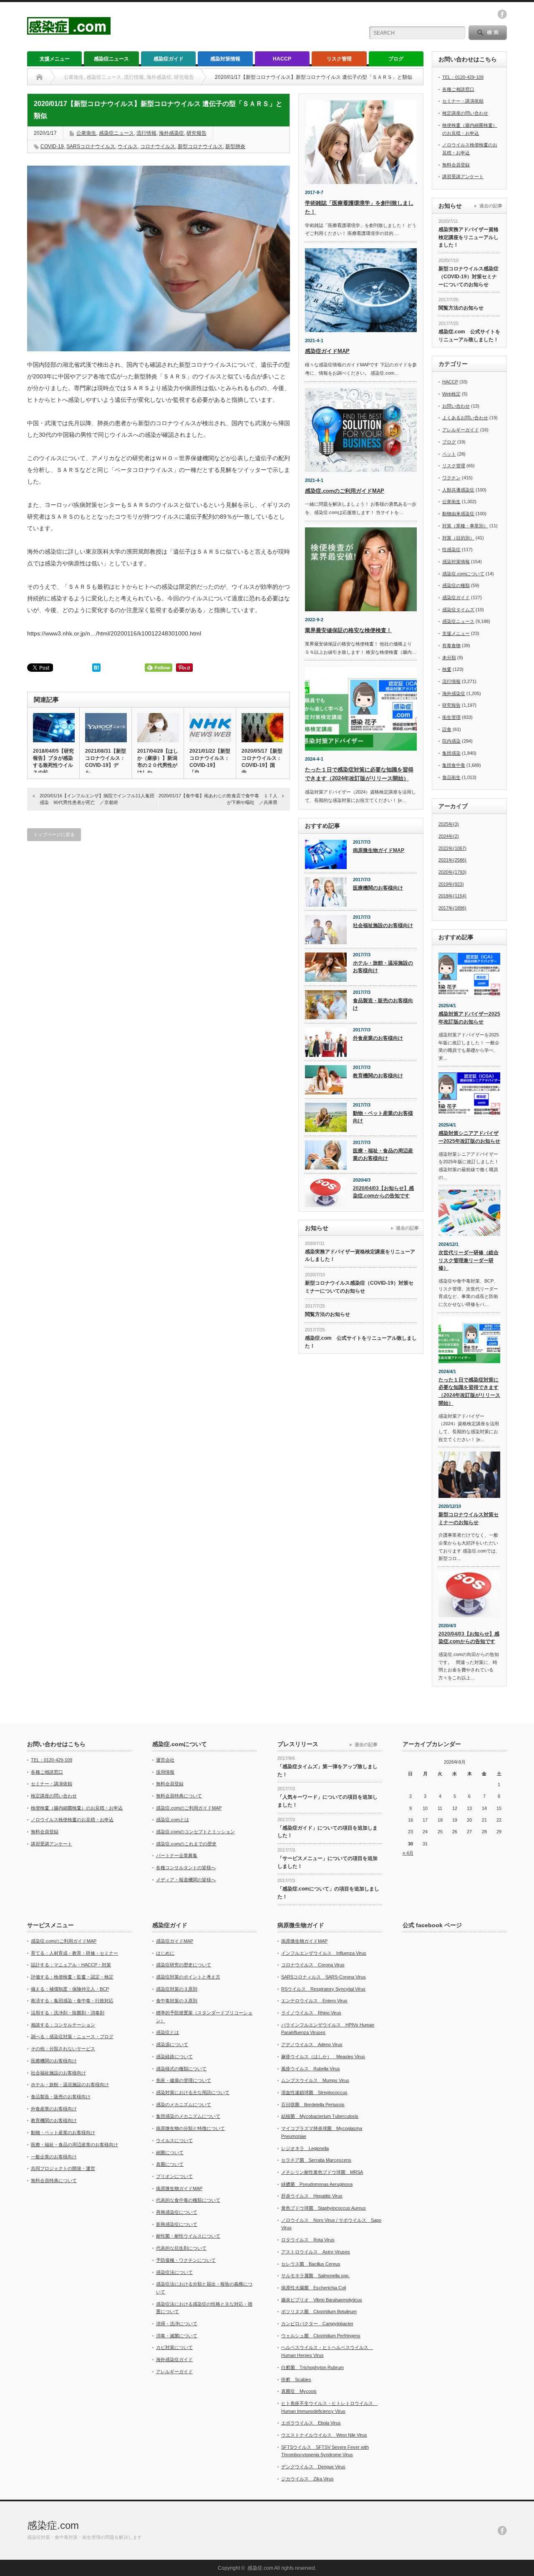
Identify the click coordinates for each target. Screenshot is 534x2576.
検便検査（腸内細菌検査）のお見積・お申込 (77, 1808)
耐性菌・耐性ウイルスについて (188, 2236)
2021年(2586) (452, 860)
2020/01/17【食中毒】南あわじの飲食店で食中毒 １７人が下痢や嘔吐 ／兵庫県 (218, 799)
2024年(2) (449, 836)
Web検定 (451, 394)
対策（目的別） (458, 538)
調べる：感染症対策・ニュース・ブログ (72, 2037)
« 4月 (408, 1853)
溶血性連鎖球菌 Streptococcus (314, 2092)
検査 (447, 669)
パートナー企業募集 (177, 1855)
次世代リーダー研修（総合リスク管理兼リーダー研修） (469, 1260)
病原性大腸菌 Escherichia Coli (314, 2288)
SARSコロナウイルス (91, 146)
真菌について (170, 2164)
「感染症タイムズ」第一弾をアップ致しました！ (327, 1771)
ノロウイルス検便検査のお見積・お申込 (72, 1820)
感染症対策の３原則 (177, 1989)
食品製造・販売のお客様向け (383, 1004)
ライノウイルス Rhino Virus (311, 2013)
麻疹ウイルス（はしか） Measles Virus (323, 2057)
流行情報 (146, 133)
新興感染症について (177, 2224)
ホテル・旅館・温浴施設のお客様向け (383, 967)
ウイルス (128, 146)
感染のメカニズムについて (184, 2105)
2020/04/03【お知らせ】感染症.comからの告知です (383, 1192)
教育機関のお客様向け (378, 1076)
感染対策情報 (225, 59)
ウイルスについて (174, 2140)
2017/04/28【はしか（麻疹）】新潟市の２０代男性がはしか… (158, 762)
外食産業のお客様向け (378, 1038)
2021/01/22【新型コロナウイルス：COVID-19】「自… (210, 762)
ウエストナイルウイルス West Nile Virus (324, 2435)
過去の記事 (407, 1228)
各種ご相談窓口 (458, 89)
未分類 (449, 658)
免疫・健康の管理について (184, 2080)
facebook (502, 14)
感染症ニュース (111, 59)
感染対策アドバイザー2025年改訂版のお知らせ (469, 1018)
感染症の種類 (456, 585)
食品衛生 (451, 777)
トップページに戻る (54, 834)
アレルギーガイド (461, 430)
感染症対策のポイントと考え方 (188, 1977)
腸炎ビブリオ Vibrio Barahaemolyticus (322, 2300)
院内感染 (451, 741)
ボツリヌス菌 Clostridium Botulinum (319, 2311)
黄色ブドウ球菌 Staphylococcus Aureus (324, 2208)
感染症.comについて (463, 574)
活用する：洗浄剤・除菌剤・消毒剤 (68, 2013)
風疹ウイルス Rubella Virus (311, 2069)
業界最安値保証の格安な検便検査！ (348, 630)
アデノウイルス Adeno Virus (312, 2044)
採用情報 (165, 1772)
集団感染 (451, 753)
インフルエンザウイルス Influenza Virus (324, 1953)
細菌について (170, 2153)
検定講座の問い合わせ (465, 113)
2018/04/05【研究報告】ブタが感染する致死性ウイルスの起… (53, 762)
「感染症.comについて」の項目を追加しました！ (328, 1893)
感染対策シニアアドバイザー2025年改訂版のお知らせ (469, 1137)
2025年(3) (449, 824)
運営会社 (165, 1760)
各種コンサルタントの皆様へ (186, 1868)
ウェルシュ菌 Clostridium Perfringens (321, 2336)
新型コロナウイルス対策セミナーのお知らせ (469, 1519)
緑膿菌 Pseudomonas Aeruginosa (317, 2184)
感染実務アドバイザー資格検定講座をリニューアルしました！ (360, 1256)
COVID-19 (52, 146)
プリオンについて (174, 2176)
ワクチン (451, 478)
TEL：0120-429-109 (463, 77)
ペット (449, 454)
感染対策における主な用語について (193, 2092)
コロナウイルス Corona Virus (313, 1965)
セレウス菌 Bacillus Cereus (311, 2264)
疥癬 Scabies (296, 2379)
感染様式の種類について (181, 2069)
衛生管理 (451, 717)
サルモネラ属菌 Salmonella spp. (315, 2276)
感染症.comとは (173, 1820)
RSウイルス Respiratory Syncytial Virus (323, 1989)
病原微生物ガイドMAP (379, 850)
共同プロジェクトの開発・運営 (63, 2168)
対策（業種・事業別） (465, 526)
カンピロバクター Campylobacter (317, 2324)
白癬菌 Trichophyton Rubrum (312, 2367)
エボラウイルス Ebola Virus (311, 2423)
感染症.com (53, 2525)
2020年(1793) (452, 872)
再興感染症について (177, 2212)
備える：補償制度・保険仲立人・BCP (70, 1989)
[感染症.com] (69, 31)
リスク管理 (339, 59)
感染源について (172, 2044)
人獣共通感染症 (458, 490)
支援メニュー (55, 59)
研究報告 (196, 133)
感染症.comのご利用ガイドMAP (345, 491)
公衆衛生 (86, 133)
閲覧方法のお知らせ (327, 1314)
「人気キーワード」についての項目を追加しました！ (327, 1801)
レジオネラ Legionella (305, 2148)
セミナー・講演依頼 (463, 101)
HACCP (282, 59)
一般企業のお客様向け (54, 2157)
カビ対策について (174, 2347)
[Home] (39, 77)
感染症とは (168, 2032)
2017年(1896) (452, 908)
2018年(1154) (452, 896)
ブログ (396, 59)
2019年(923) (451, 884)
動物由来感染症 (458, 514)
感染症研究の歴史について (184, 1965)
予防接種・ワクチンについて (186, 2260)
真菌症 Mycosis (299, 2391)
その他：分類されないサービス (63, 2049)
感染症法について (174, 2272)
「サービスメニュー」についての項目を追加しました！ (327, 1862)
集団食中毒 (454, 765)
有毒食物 (451, 645)
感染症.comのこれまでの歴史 (186, 1844)
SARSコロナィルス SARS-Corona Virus (324, 1977)
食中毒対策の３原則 (177, 2001)
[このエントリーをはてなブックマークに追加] (96, 670)
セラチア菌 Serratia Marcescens (316, 2160)
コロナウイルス (158, 146)
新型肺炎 (235, 146)
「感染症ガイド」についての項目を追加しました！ (327, 1832)
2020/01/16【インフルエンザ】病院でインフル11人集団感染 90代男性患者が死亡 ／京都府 (97, 799)
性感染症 (451, 549)
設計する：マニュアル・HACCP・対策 (71, 1965)
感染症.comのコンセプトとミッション (195, 1832)
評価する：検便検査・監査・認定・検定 (72, 1977)
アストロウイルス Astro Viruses (316, 2252)
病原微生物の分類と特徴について (190, 2128)
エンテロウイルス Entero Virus (314, 2001)
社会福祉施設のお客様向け (383, 925)
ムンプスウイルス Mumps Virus (315, 2080)
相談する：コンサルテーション (63, 2025)
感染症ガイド (169, 59)
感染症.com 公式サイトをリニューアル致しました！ (361, 1342)
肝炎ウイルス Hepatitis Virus (312, 2196)
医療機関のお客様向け (378, 888)
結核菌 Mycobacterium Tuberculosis (320, 2116)
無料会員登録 (456, 165)
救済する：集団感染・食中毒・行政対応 (72, 2001)
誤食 (447, 729)
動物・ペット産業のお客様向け (383, 1117)
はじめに (165, 1953)
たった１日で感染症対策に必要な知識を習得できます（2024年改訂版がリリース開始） (469, 1391)
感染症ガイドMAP (327, 351)
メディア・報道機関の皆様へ (186, 1880)
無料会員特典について (179, 1796)
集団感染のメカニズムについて (188, 2116)
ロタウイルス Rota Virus (308, 2240)
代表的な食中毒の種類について (188, 2200)
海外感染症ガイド (174, 2359)
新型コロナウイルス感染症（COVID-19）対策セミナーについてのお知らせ (359, 1287)
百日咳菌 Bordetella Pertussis (313, 2105)
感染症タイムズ (458, 610)
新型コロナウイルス (200, 146)
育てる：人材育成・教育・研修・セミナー (74, 1953)
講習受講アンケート (463, 176)
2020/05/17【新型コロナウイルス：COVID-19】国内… (262, 762)
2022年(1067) (452, 848)
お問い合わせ (456, 406)
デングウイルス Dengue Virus (313, 2467)
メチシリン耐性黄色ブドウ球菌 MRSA (322, 2172)
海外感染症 (171, 133)
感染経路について (174, 2057)
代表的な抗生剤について (181, 2248)
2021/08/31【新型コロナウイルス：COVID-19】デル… (106, 762)
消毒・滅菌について (177, 2336)
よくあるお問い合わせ (465, 418)
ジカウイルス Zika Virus (307, 2479)
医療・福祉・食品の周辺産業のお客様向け (383, 1155)
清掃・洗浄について (177, 2324)
